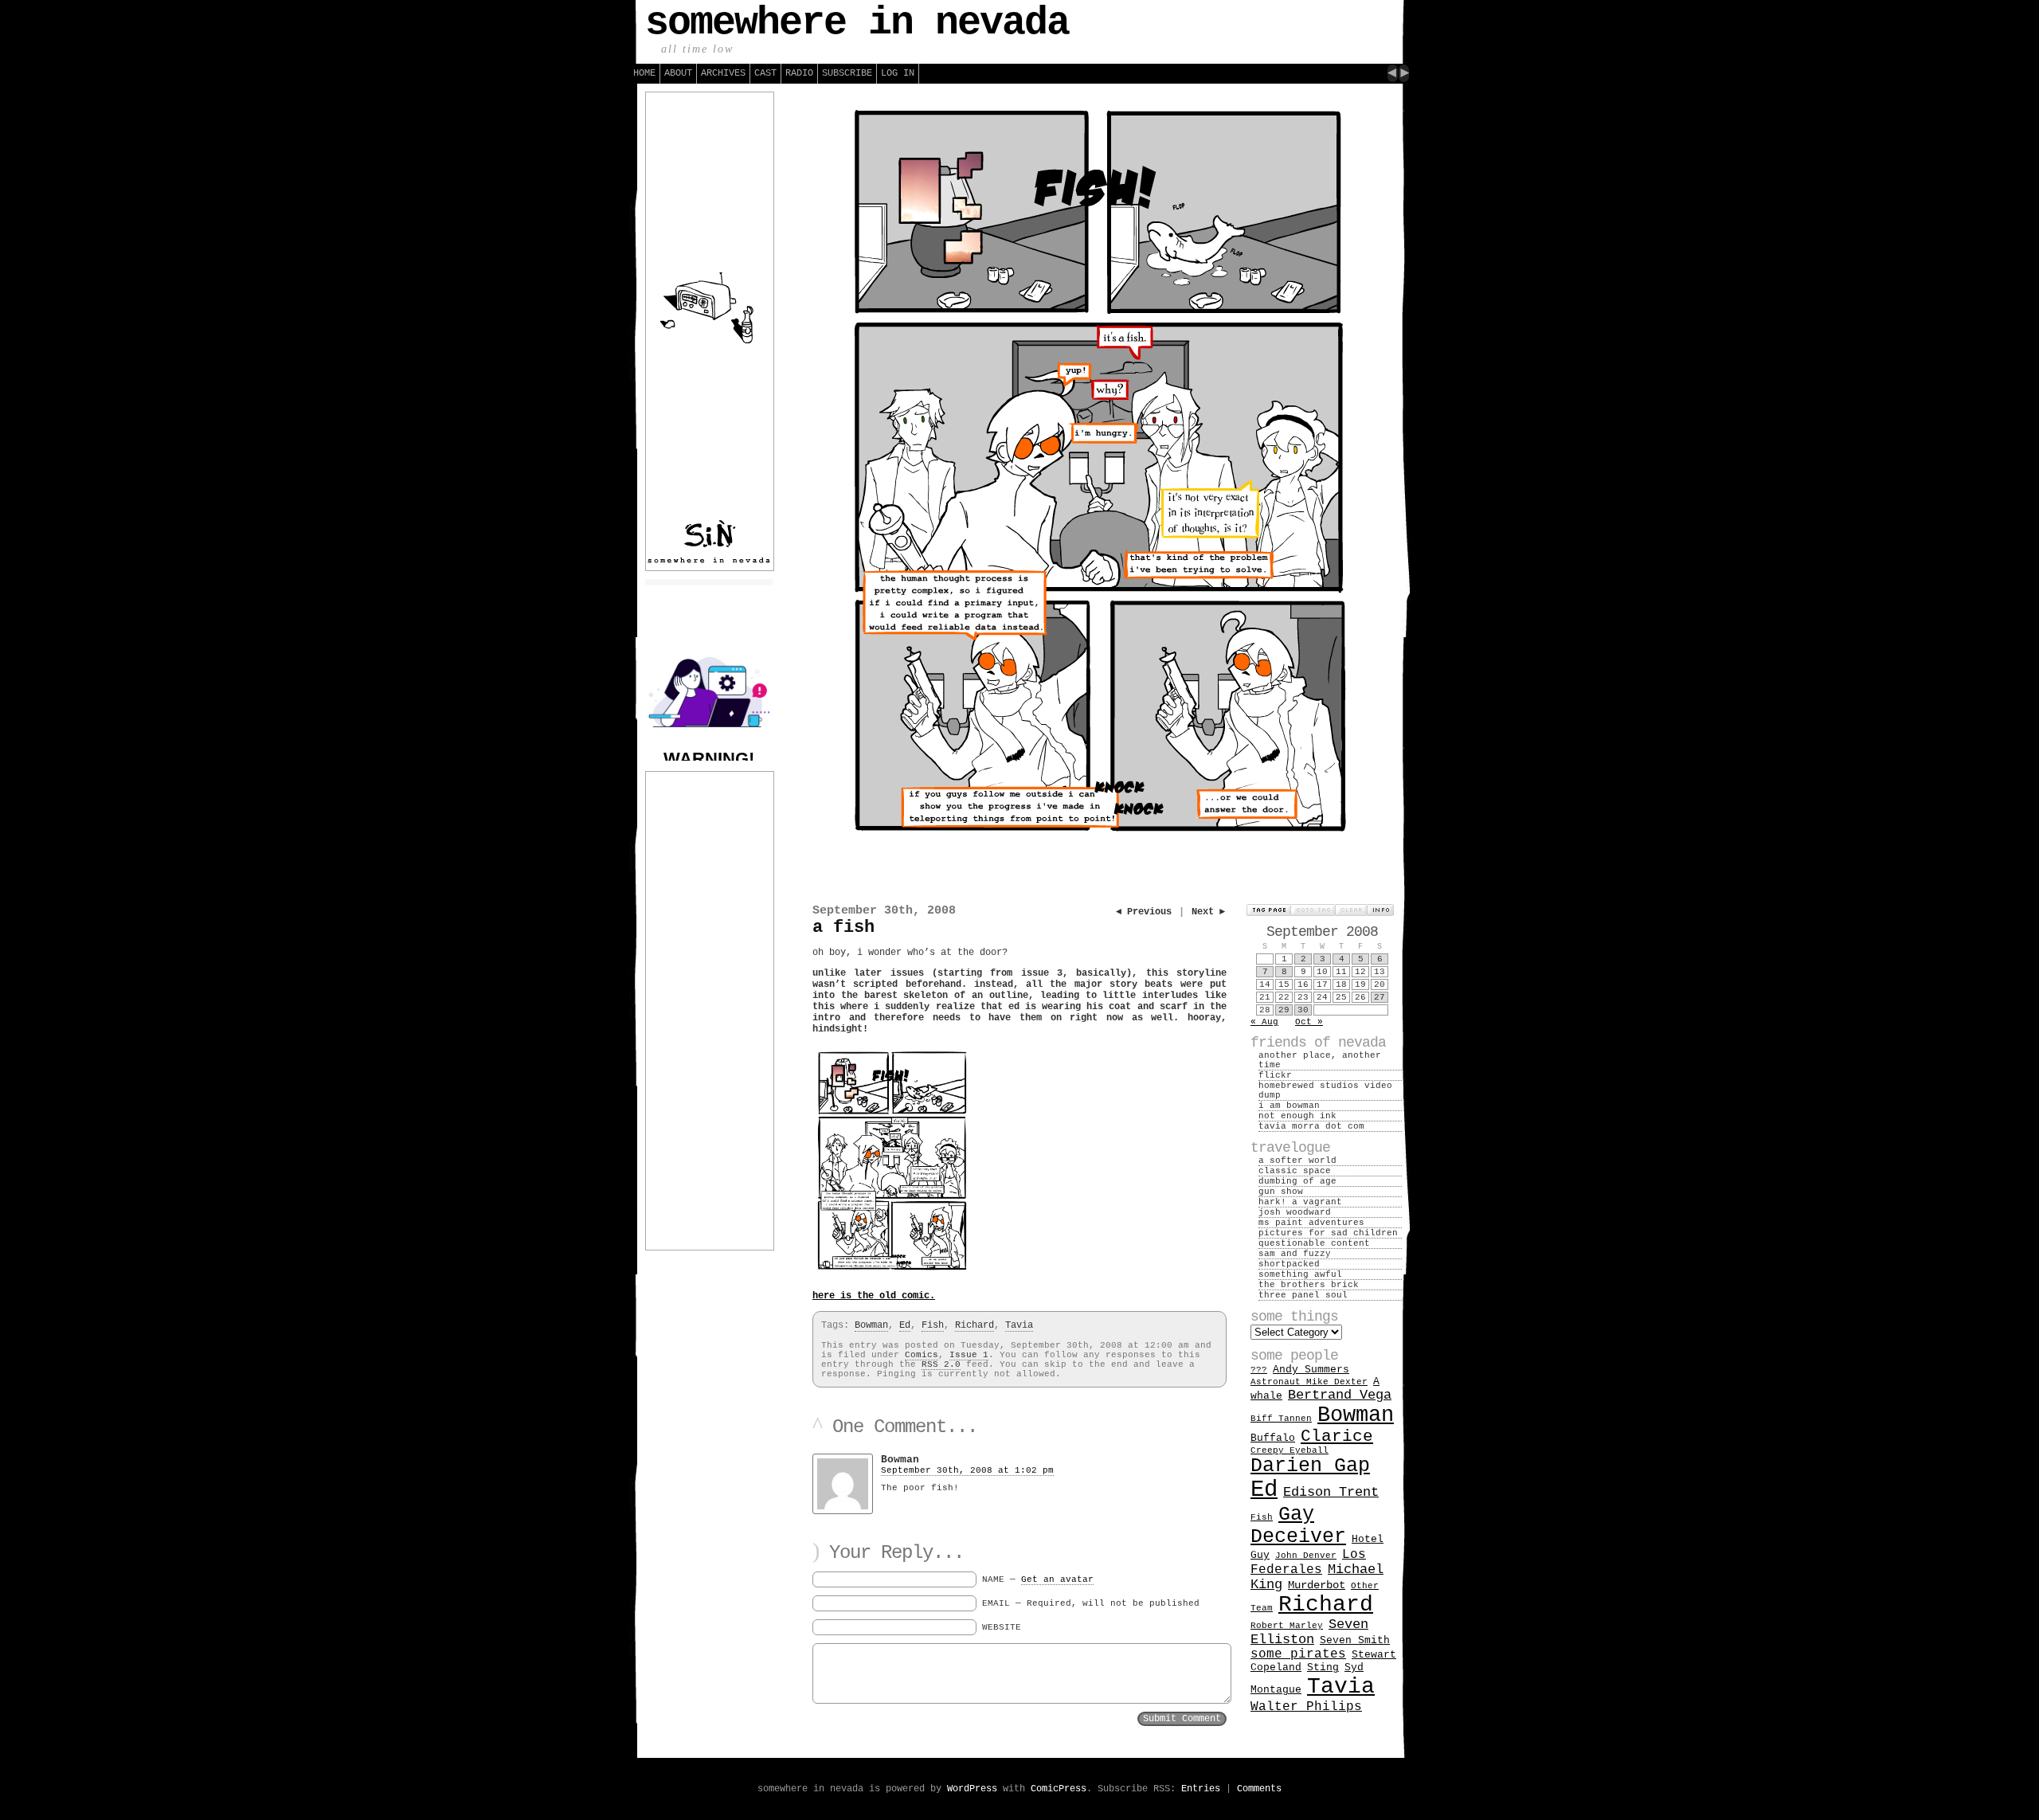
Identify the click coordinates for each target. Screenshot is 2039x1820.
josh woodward (1295, 1212)
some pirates (1298, 1654)
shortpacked (1289, 1264)
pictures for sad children (1328, 1233)
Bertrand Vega (1340, 1395)
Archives (723, 73)
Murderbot (1317, 1585)
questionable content (1314, 1243)
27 (1380, 997)
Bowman (871, 1325)
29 (1284, 1010)
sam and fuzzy (1295, 1254)
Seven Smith (1355, 1640)
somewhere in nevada (857, 23)
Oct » (1309, 1022)
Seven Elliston (1309, 1632)
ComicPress (1059, 1789)
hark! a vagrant (1300, 1202)
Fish (933, 1325)
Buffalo (1273, 1438)
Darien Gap (1310, 1466)
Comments (1259, 1789)
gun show (1281, 1192)
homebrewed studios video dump (1325, 1090)
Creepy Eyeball (1290, 1450)
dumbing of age (1297, 1181)
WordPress (972, 1789)
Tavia (1019, 1325)
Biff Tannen (1281, 1419)
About (678, 73)
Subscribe (847, 73)
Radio (799, 73)
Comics (922, 1355)
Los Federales (1308, 1562)
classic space (1295, 1171)
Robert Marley (1287, 1626)
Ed (905, 1325)
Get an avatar (1057, 1579)
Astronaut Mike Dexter (1309, 1382)
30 (1303, 1010)
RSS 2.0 (941, 1364)
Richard (974, 1325)
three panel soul (1303, 1295)
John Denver (1306, 1556)
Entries (1201, 1789)
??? (1259, 1370)
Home (644, 73)
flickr (1275, 1075)
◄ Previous (1144, 912)
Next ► (1208, 912)
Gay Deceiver (1298, 1525)
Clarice (1337, 1436)
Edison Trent (1331, 1492)
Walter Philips (1306, 1707)
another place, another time (1320, 1060)
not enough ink (1297, 1116)
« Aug (1264, 1022)
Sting (1323, 1667)
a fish (843, 928)
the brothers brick (1309, 1285)
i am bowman (1289, 1106)
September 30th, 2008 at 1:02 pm (967, 1470)
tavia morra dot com (1311, 1126)
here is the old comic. (874, 1296)
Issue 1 (969, 1355)
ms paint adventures (1311, 1223)
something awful (1300, 1274)
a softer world (1297, 1160)
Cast (765, 73)
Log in (898, 73)
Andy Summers (1311, 1370)
